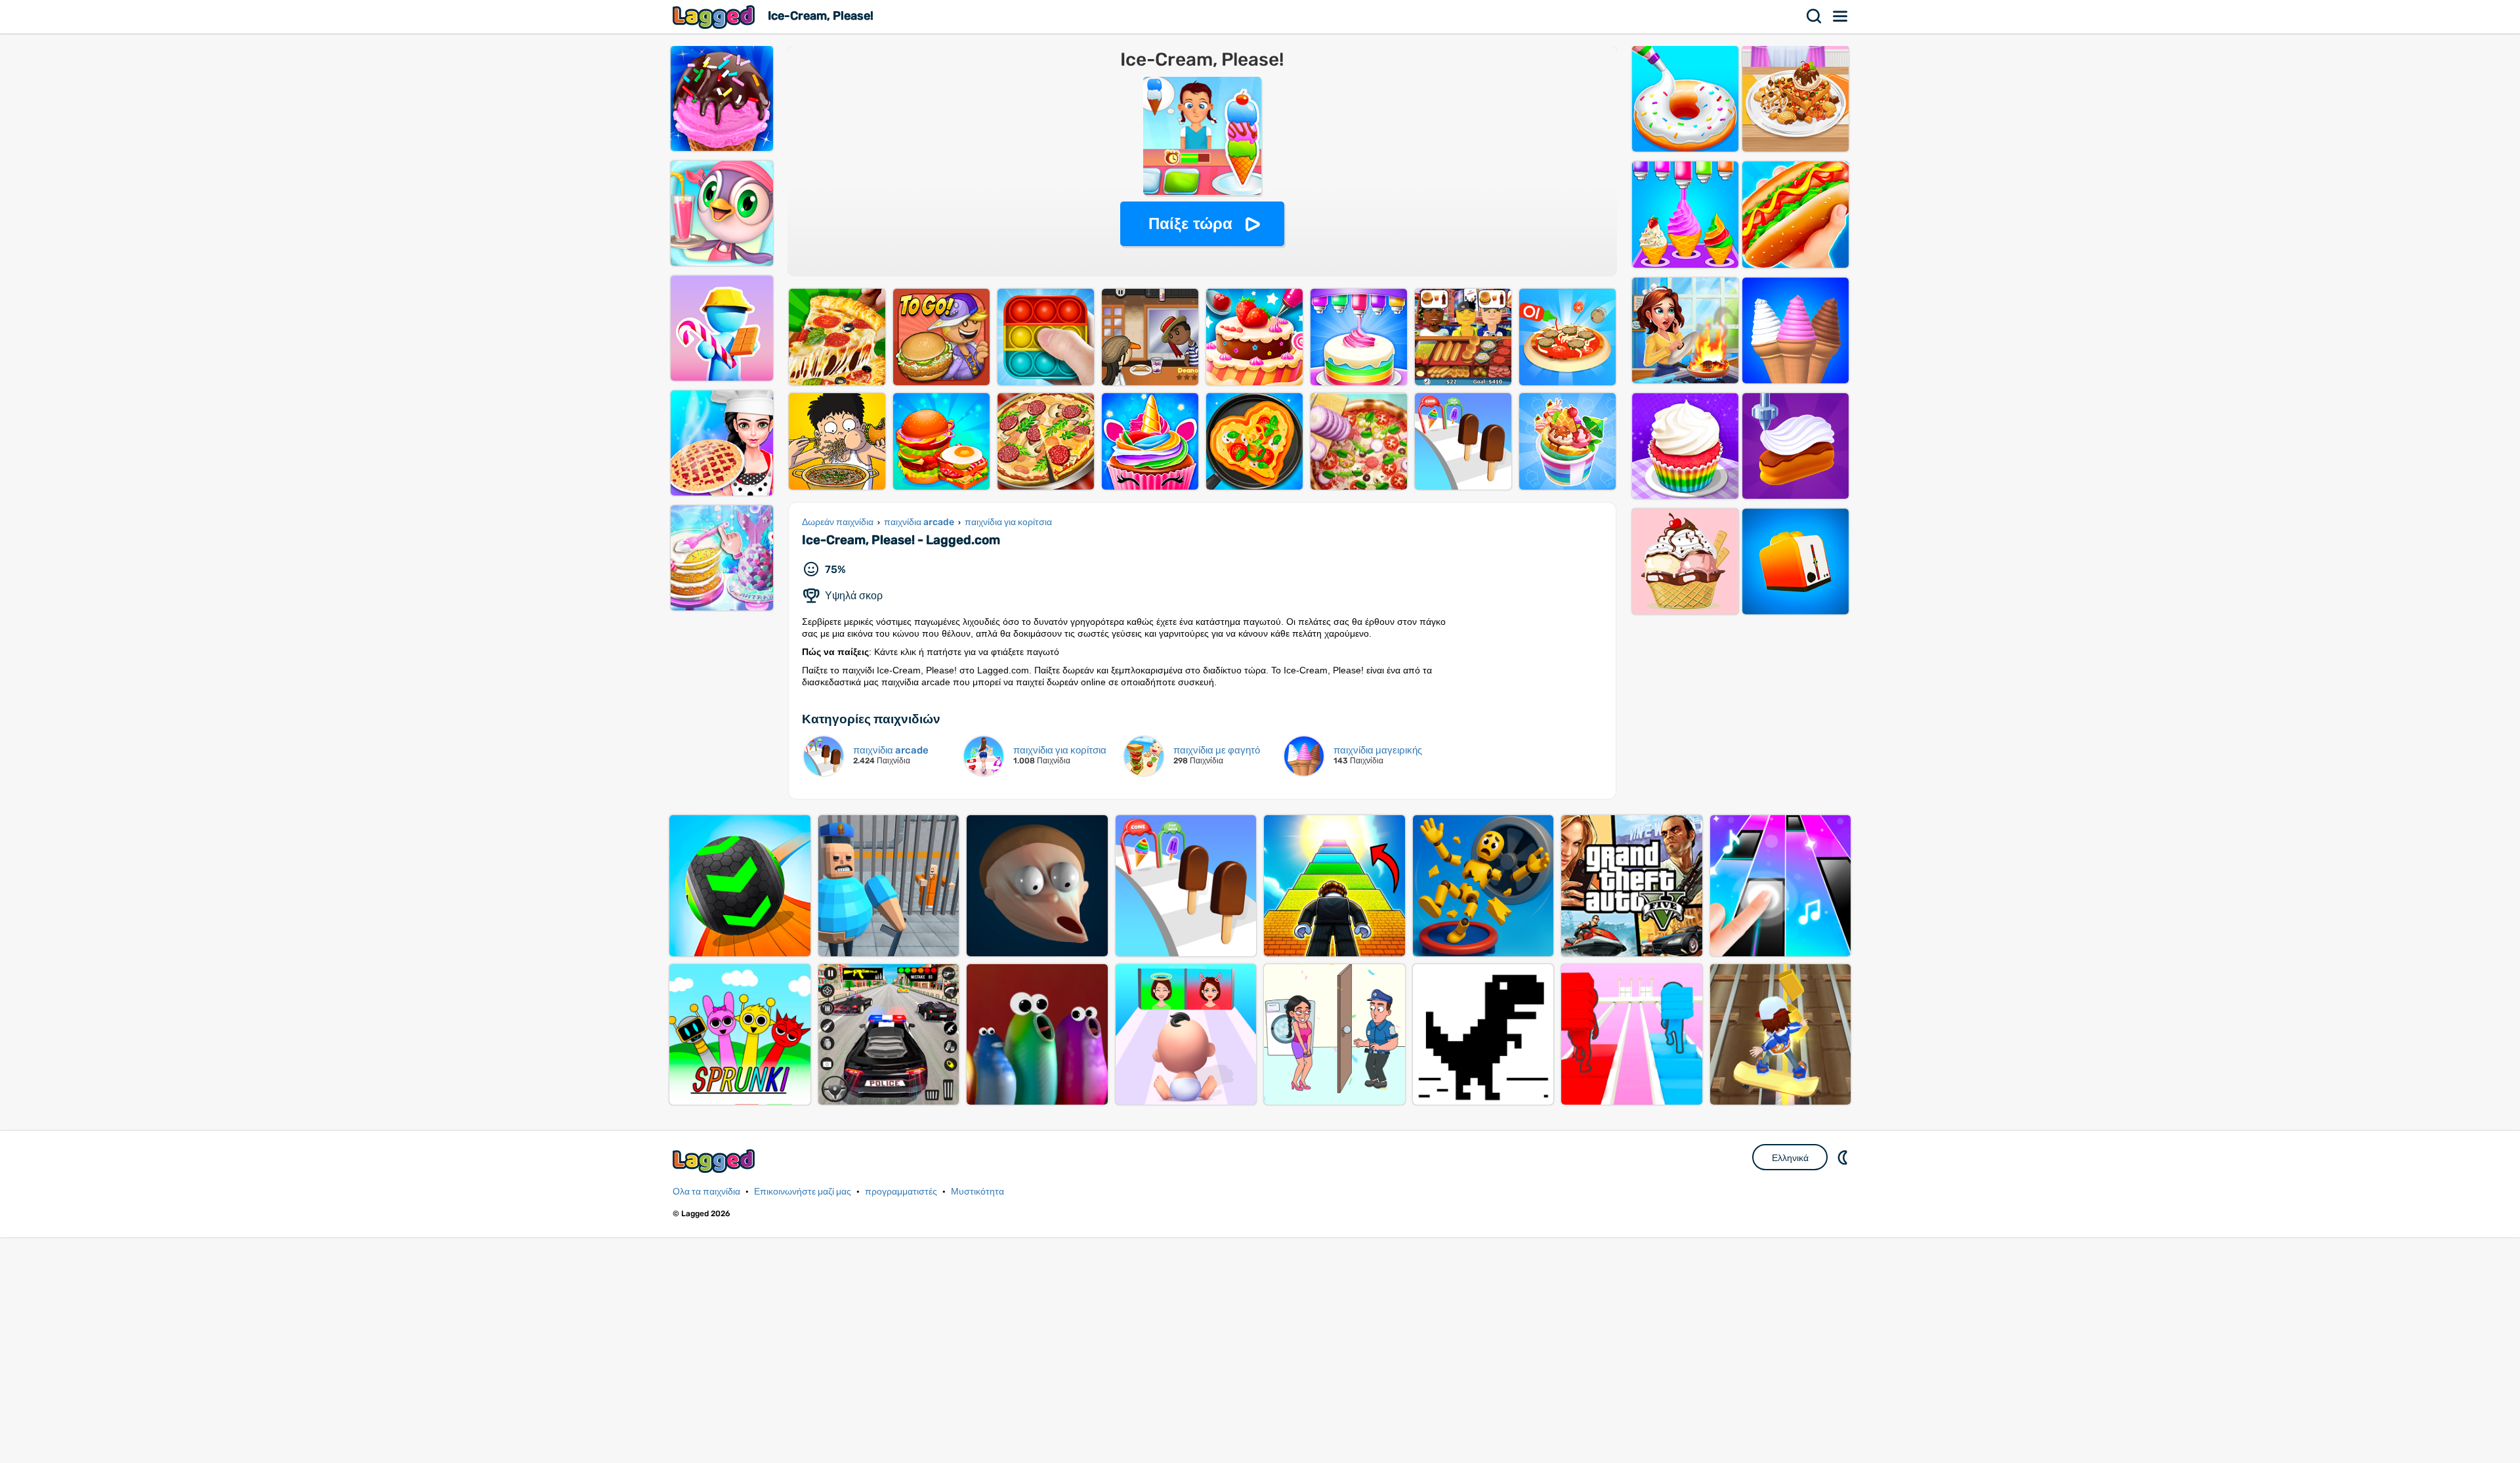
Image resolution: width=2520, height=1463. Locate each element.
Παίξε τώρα (1190, 223)
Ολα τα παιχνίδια (706, 1192)
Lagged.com (715, 1161)
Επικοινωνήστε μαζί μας (803, 1192)
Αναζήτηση (1815, 16)
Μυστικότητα (977, 1192)
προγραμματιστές (901, 1192)
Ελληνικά (1790, 1158)
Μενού (1841, 16)
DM (1844, 1157)
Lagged (715, 17)
